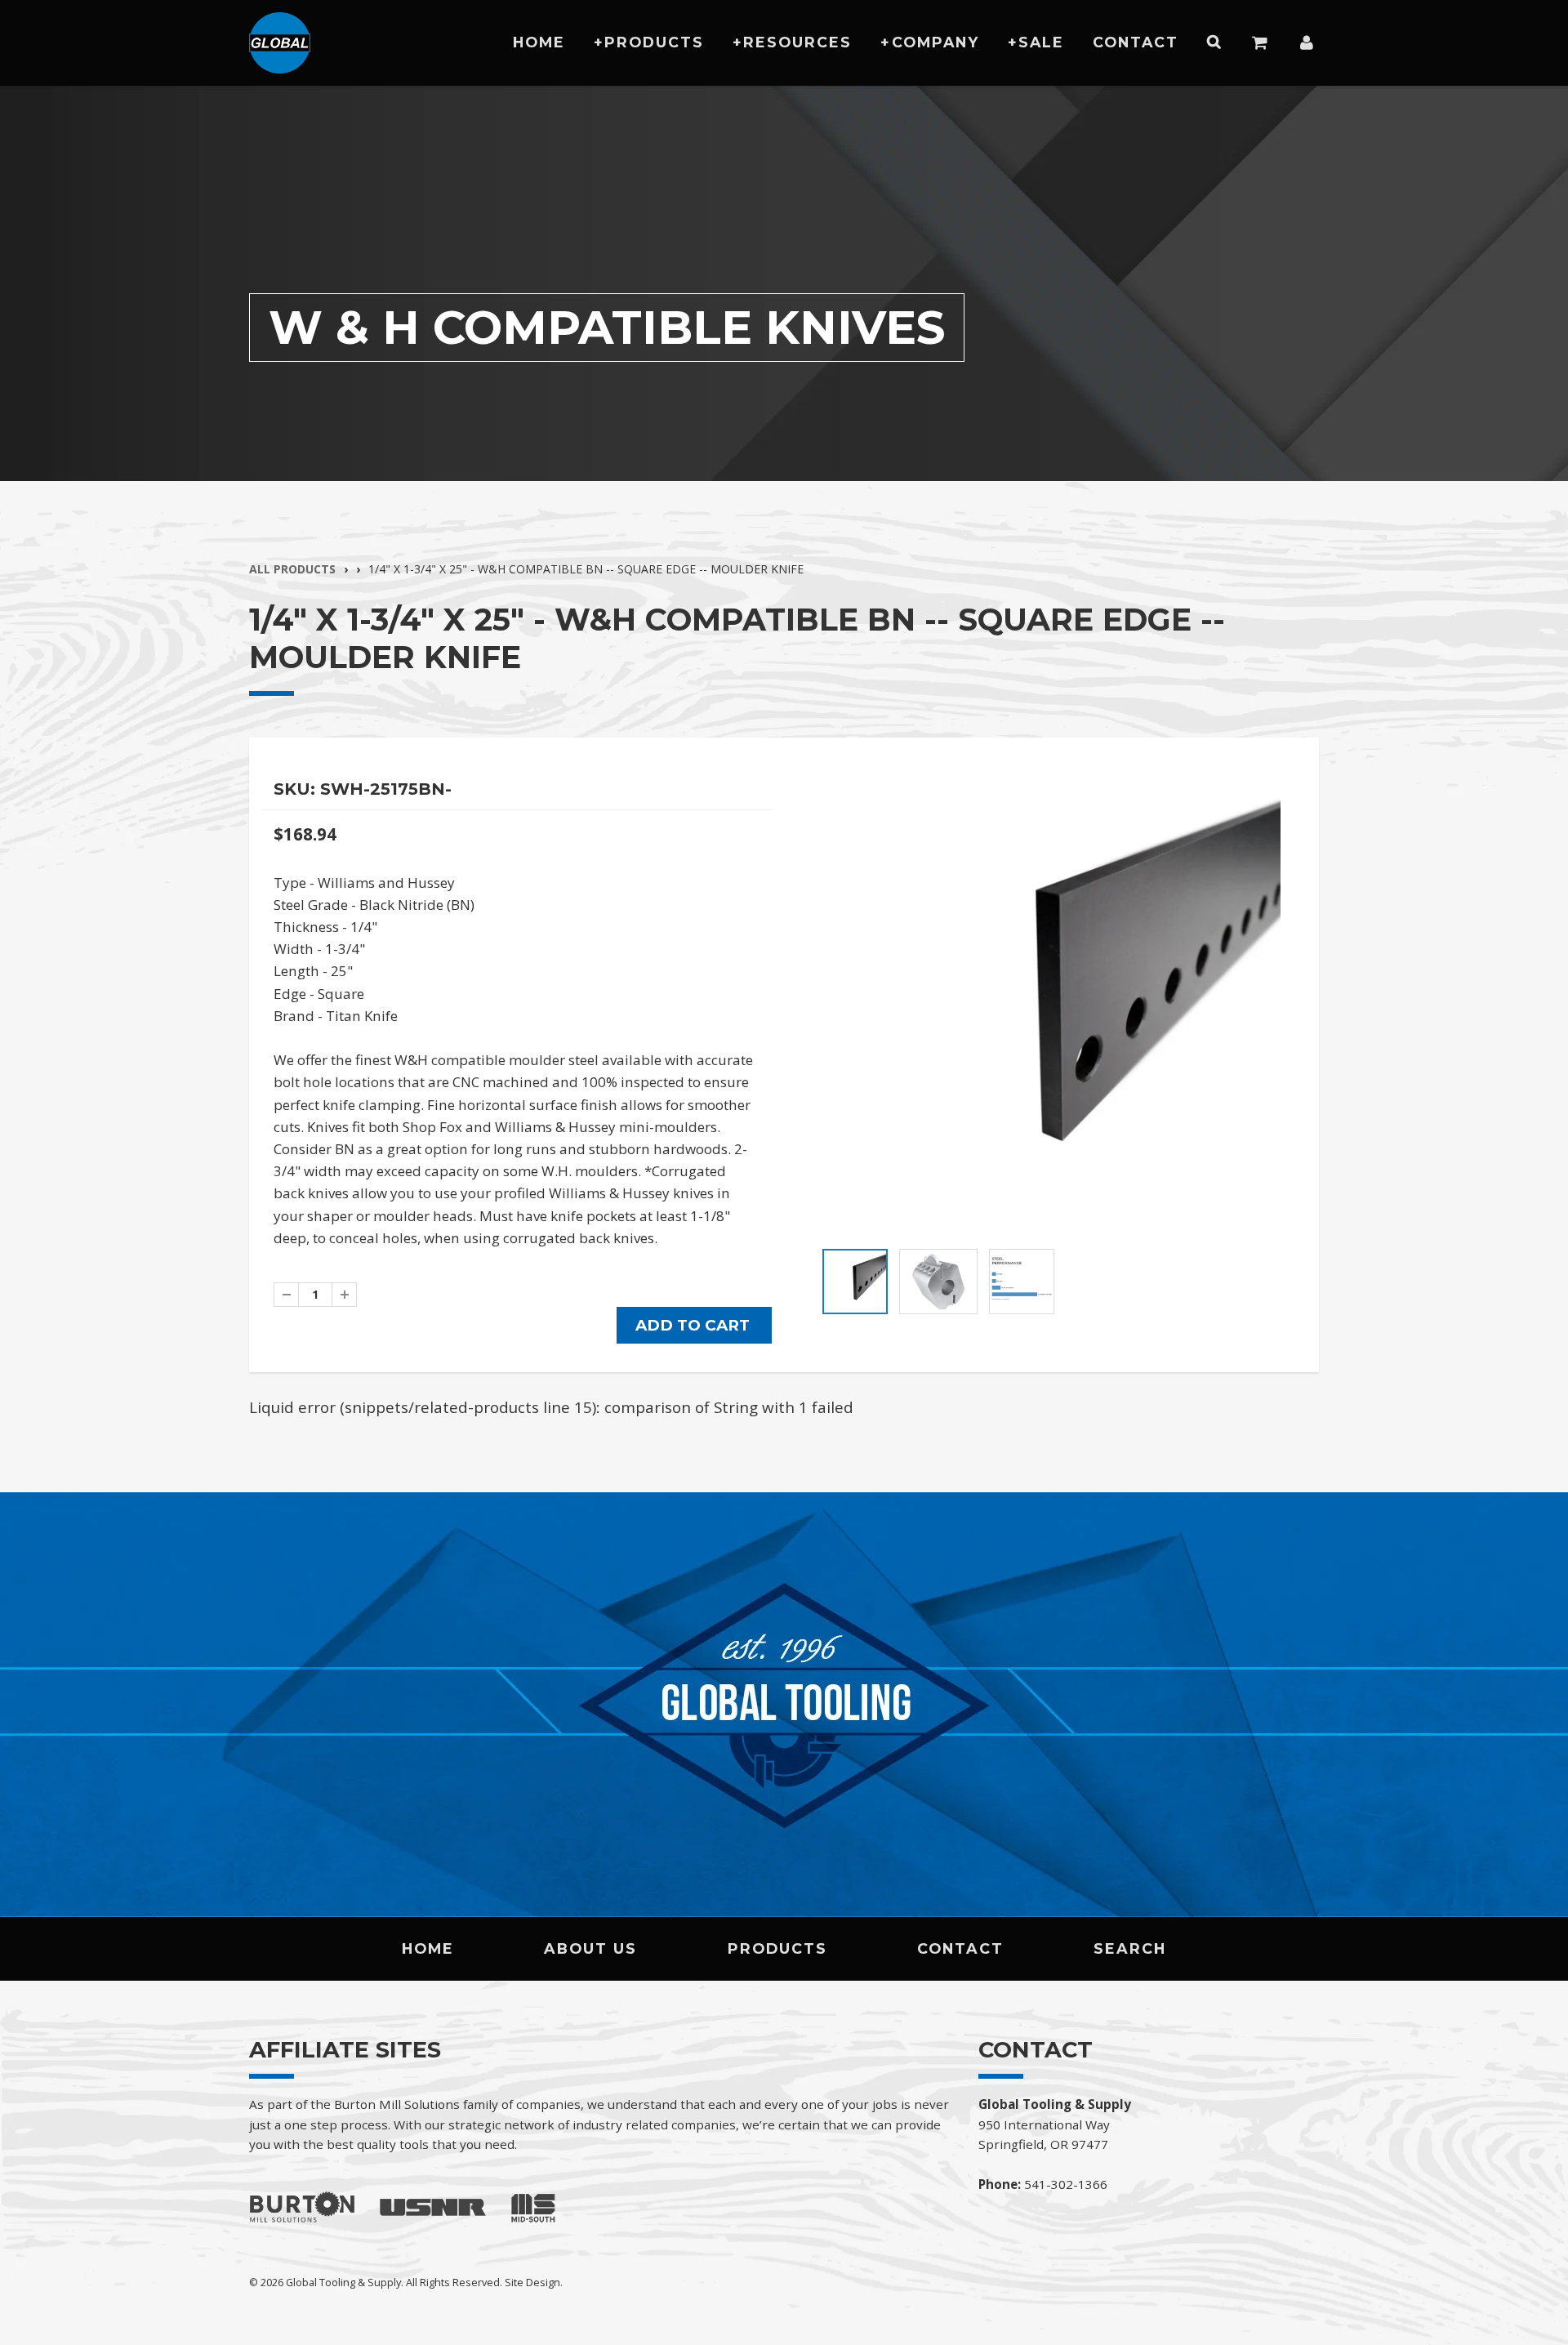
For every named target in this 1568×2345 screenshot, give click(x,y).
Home (539, 42)
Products (654, 42)
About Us (590, 1948)
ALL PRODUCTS (292, 569)
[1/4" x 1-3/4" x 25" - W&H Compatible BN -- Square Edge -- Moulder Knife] (1051, 1004)
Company (935, 42)
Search (1130, 1948)
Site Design (532, 2282)
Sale (1041, 42)
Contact (1136, 42)
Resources (797, 42)
